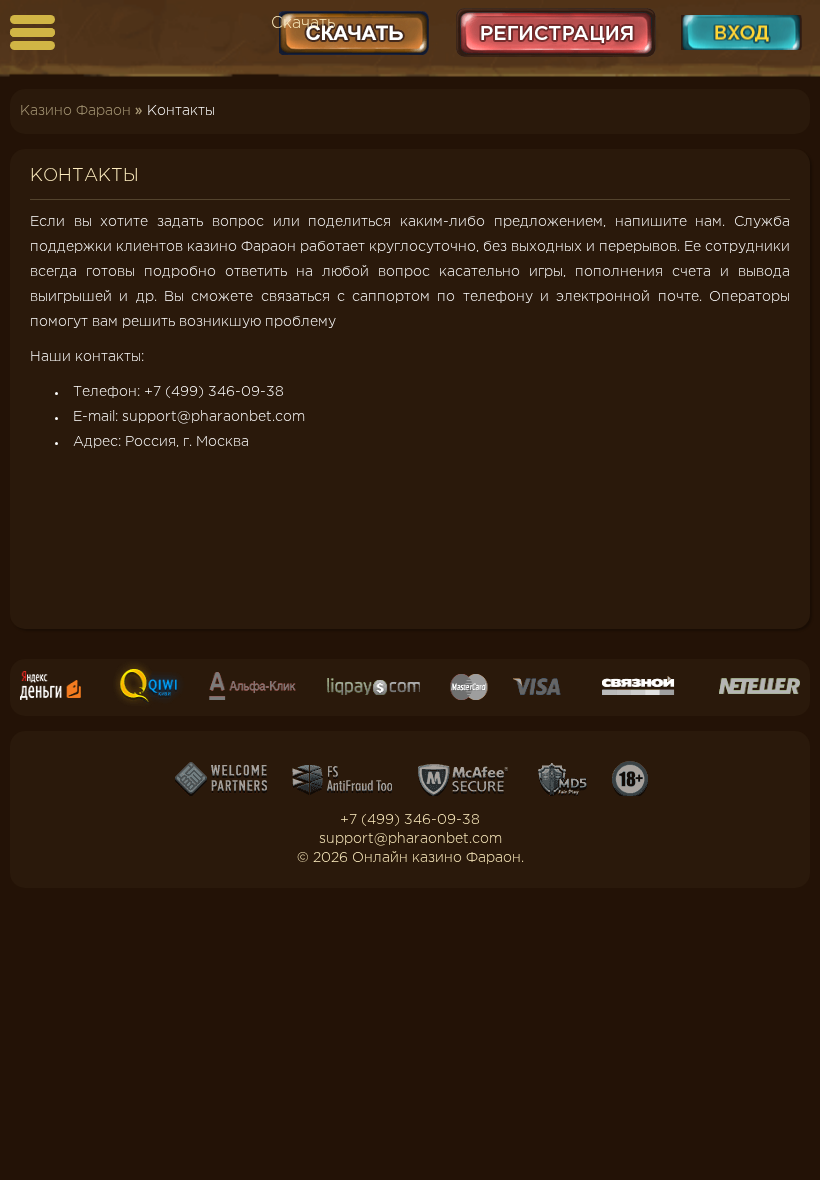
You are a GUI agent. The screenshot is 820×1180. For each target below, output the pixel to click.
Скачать (303, 23)
